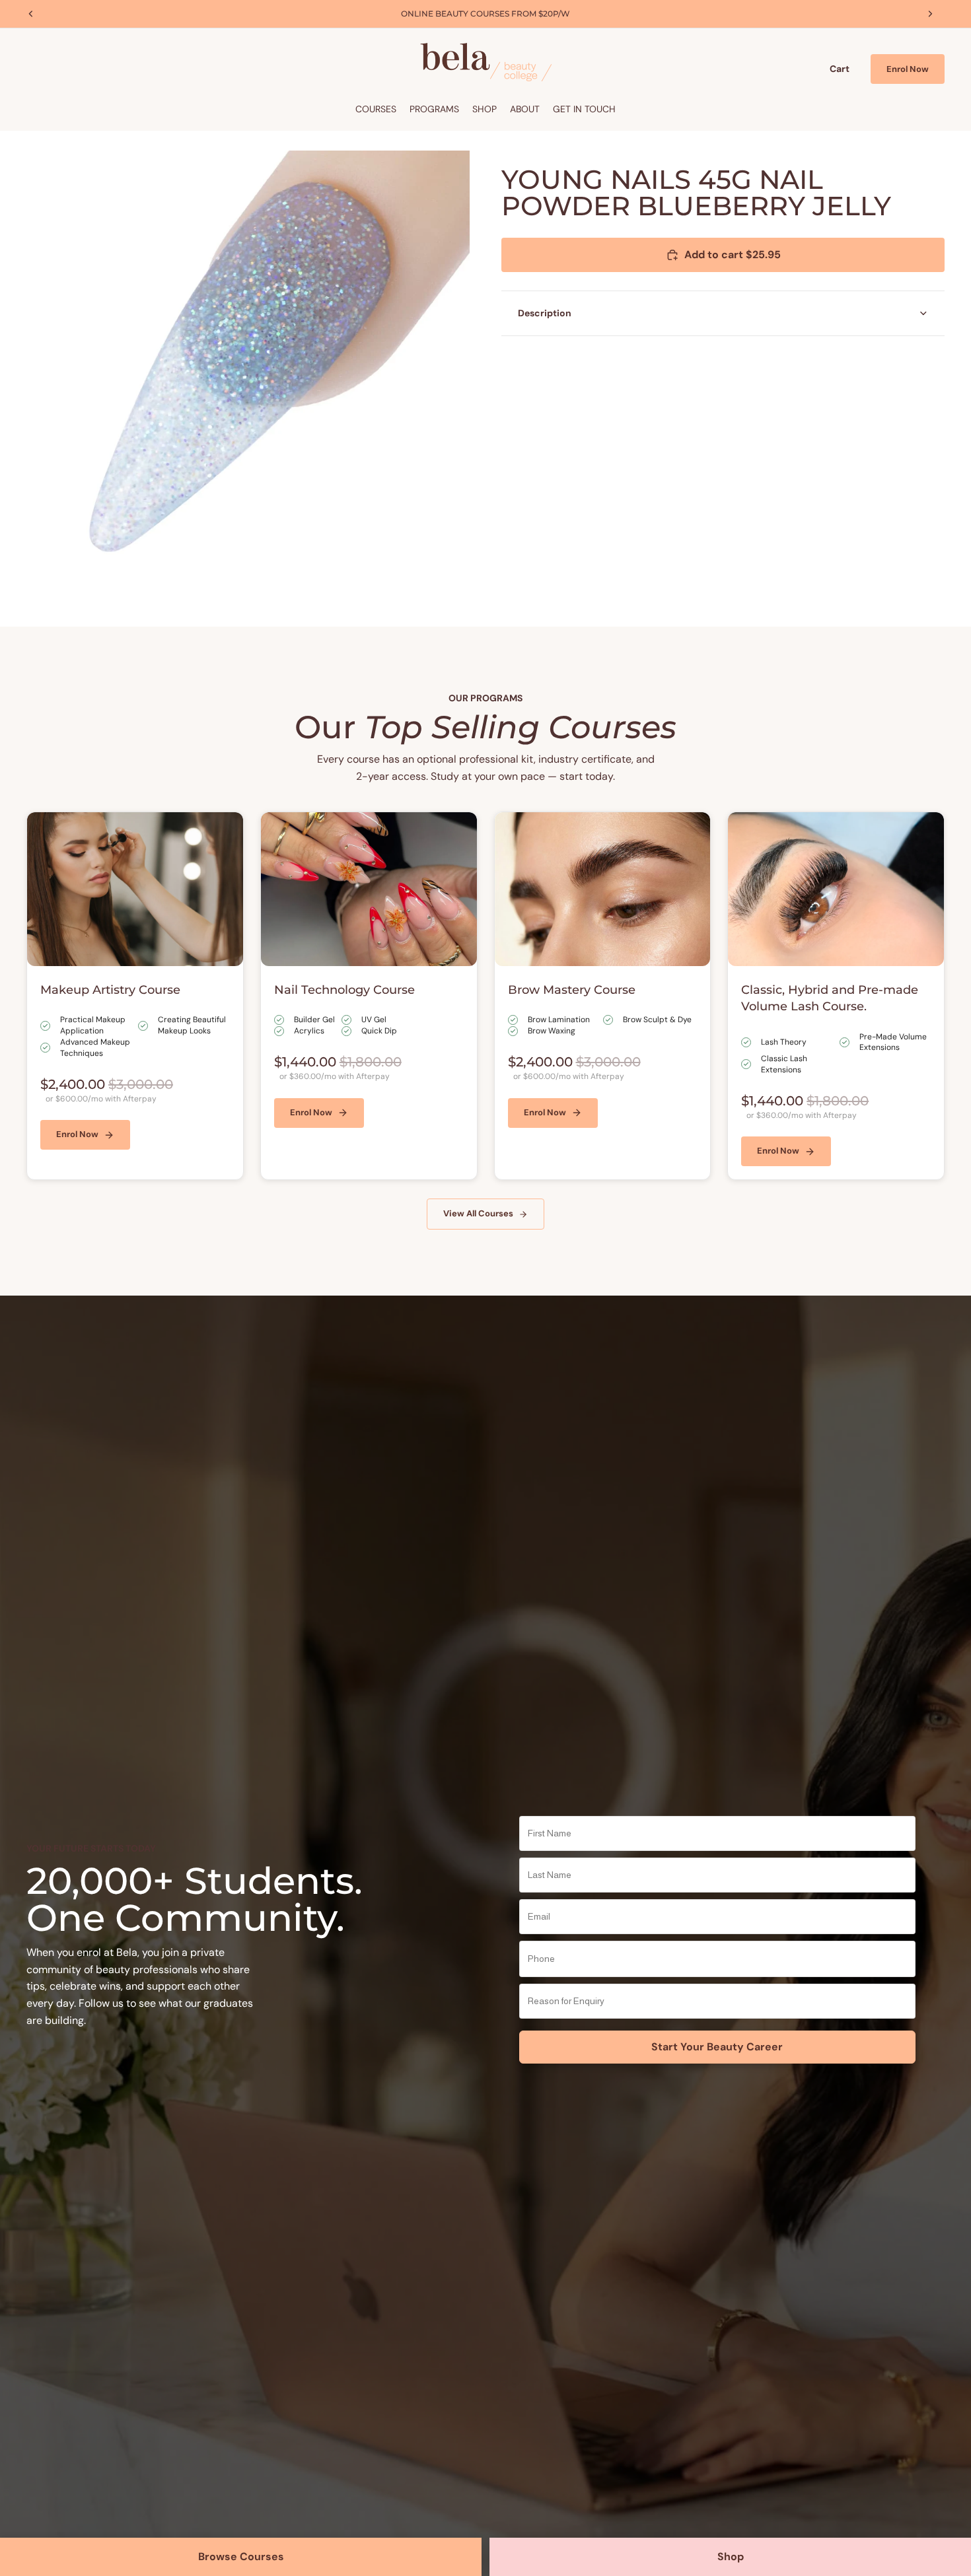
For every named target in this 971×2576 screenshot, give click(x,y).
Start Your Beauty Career (717, 2047)
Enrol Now (908, 69)
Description (545, 313)
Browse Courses (241, 2557)
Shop (731, 2557)
